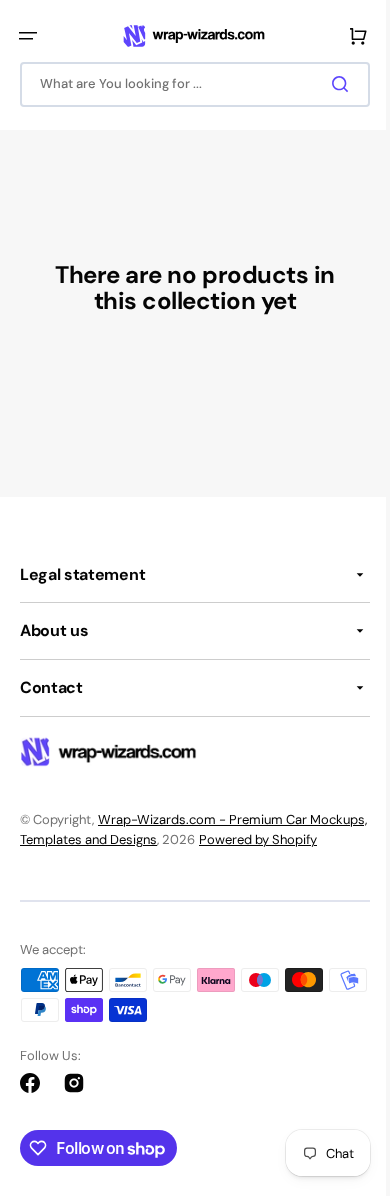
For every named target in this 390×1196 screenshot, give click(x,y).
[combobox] (187, 84)
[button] (28, 36)
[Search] (329, 84)
